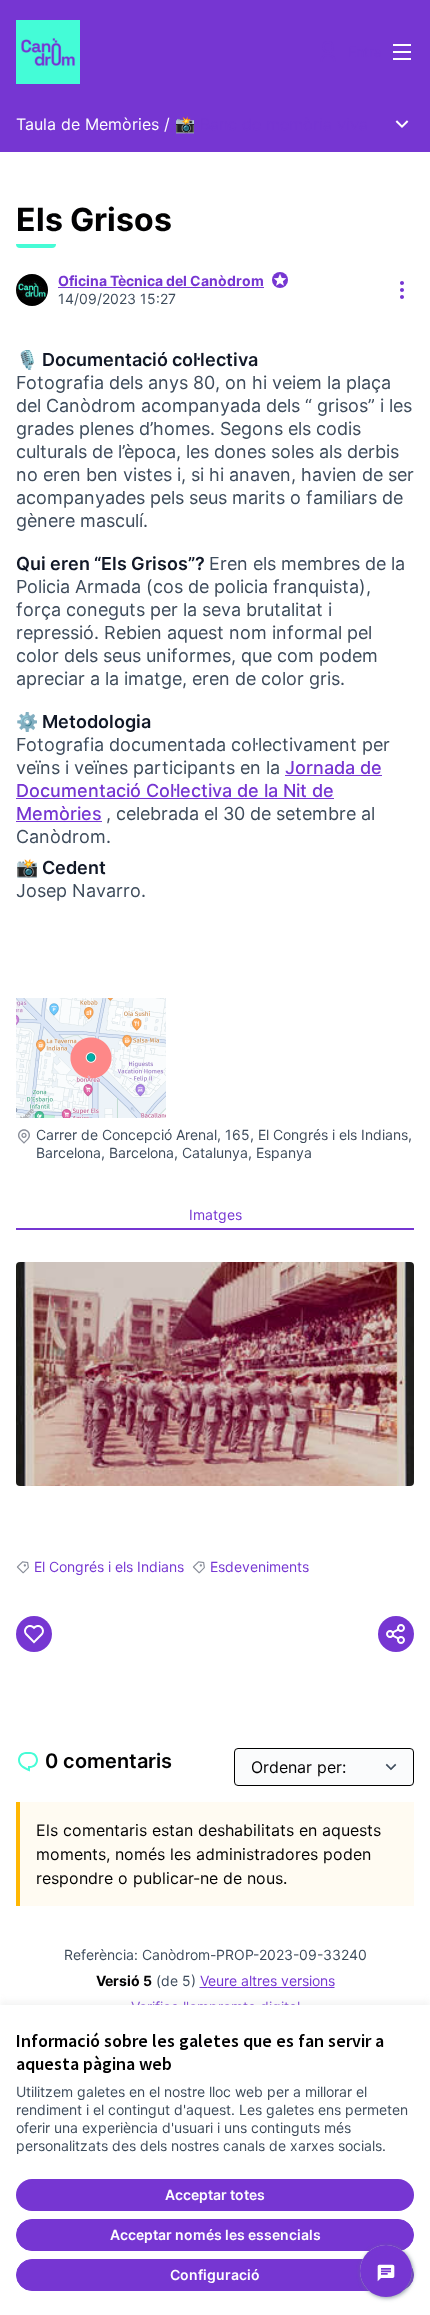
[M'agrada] (34, 1634)
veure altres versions (267, 1980)
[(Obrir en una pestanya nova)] (215, 1374)
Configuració (215, 2274)
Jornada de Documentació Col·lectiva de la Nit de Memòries (199, 790)
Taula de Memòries (87, 124)
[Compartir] (396, 1634)
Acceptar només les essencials (215, 2234)
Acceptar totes (215, 2194)
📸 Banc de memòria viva (271, 124)
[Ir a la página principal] (163, 52)
